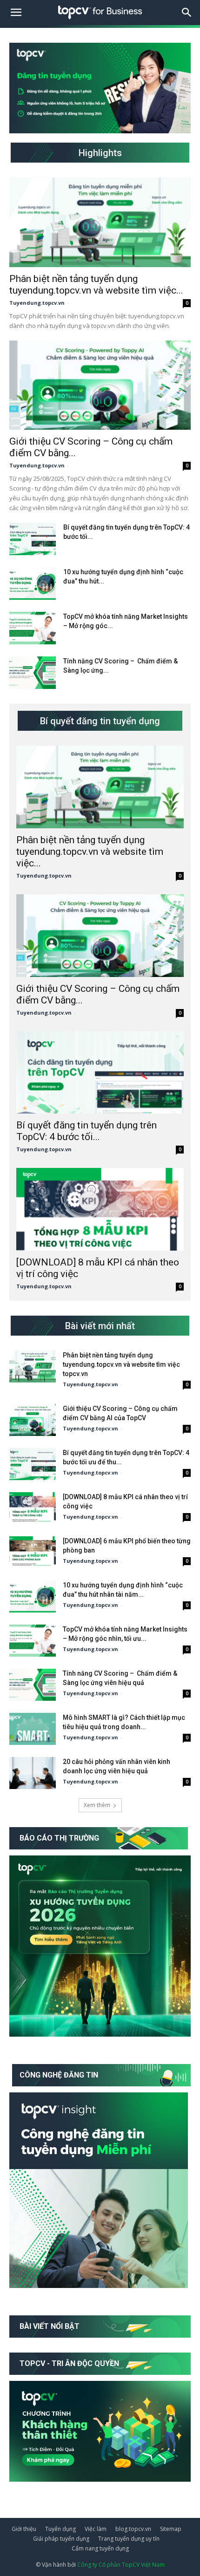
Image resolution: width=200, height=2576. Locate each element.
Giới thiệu (24, 2529)
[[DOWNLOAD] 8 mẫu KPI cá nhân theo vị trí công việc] (100, 1209)
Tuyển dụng (60, 2529)
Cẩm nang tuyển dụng (100, 2548)
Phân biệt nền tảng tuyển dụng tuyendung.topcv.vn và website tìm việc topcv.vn (121, 1364)
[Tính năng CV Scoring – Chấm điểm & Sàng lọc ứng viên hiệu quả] (33, 673)
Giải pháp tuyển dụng (61, 2539)
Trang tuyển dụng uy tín (129, 2539)
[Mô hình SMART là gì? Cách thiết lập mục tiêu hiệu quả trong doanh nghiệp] (33, 1729)
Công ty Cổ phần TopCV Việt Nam (121, 2565)
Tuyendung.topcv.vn (37, 303)
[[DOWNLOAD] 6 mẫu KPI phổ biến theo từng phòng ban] (33, 1552)
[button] (187, 13)
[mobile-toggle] (16, 13)
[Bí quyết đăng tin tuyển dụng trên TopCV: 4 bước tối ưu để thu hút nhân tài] (33, 539)
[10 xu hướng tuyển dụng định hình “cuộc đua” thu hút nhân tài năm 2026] (33, 583)
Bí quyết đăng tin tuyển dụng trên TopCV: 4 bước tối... (87, 1131)
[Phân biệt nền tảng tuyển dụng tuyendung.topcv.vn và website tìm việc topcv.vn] (100, 222)
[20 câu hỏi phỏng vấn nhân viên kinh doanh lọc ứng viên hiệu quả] (33, 1773)
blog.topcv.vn (133, 2529)
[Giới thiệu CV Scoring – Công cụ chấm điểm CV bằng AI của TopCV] (100, 385)
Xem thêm (97, 1805)
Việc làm (96, 2529)
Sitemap (171, 2529)
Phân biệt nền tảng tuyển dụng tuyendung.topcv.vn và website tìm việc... (96, 285)
